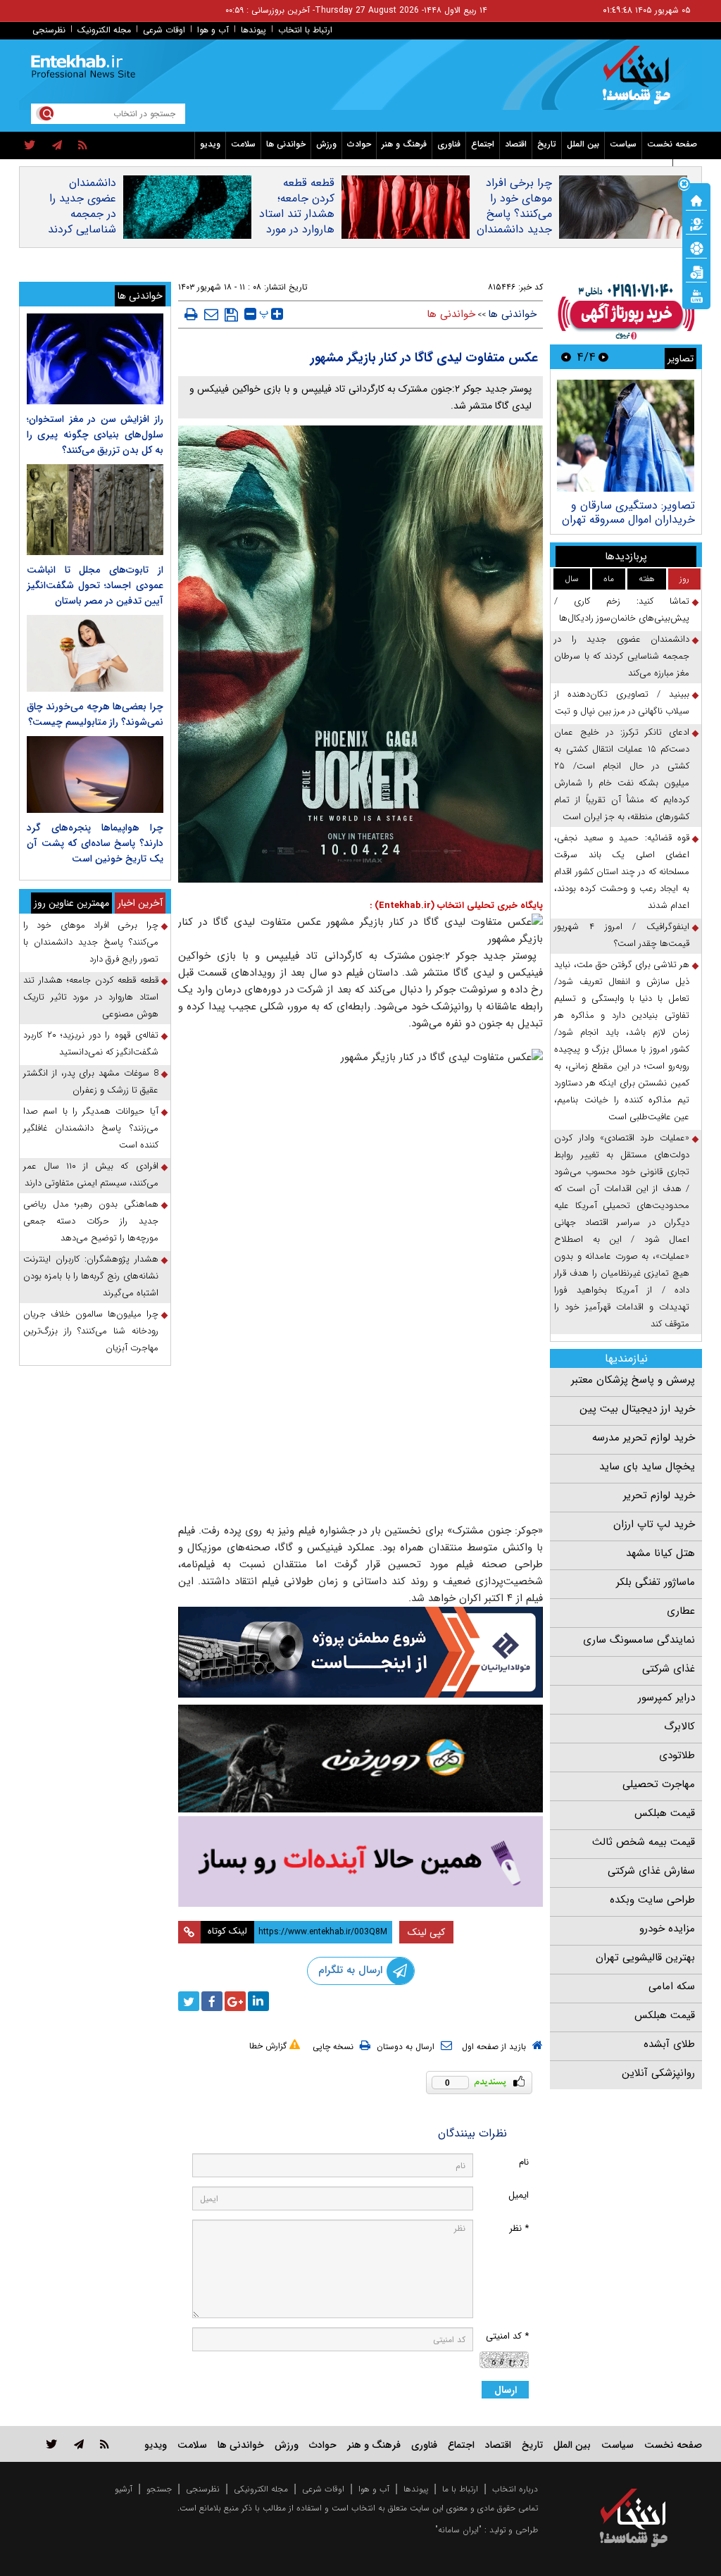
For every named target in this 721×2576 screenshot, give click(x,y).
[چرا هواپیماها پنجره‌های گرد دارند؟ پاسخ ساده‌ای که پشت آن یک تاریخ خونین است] (95, 774)
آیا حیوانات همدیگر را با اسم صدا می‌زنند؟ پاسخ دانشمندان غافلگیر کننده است (91, 1128)
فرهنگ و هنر (404, 144)
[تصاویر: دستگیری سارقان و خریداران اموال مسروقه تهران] (626, 436)
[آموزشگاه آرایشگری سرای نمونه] (361, 1862)
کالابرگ (679, 1726)
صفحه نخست (672, 144)
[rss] (83, 146)
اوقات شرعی (164, 30)
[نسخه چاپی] (191, 314)
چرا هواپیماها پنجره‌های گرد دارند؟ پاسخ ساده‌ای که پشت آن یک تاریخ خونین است (95, 843)
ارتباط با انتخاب (305, 30)
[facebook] (212, 2001)
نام (524, 2162)
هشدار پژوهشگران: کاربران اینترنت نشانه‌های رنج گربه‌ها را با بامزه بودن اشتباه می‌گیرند (91, 1276)
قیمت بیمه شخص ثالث (644, 1842)
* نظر (519, 2228)
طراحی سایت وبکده (652, 1900)
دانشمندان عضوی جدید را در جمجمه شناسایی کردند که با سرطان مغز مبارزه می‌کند (82, 230)
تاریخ (547, 144)
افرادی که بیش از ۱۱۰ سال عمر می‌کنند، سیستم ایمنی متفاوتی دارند (91, 1175)
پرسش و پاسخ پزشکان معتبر (633, 1380)
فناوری (449, 144)
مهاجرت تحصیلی (659, 1784)
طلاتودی (677, 1755)
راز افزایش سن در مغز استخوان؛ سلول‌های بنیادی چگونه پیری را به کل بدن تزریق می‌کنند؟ (95, 435)
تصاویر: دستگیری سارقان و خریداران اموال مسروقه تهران (628, 512)
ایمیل (519, 2195)
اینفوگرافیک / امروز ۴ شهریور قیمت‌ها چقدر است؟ (622, 935)
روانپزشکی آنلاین (658, 2073)
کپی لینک (426, 1932)
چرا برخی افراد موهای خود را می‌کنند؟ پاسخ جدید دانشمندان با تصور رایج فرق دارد (514, 222)
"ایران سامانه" (458, 2530)
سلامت (243, 144)
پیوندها (253, 30)
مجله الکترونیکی (261, 2489)
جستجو (159, 2489)
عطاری (681, 1611)
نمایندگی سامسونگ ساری (639, 1640)
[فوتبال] (696, 247)
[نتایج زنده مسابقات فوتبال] (696, 295)
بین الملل (583, 144)
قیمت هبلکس (665, 1813)
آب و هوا (213, 30)
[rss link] (105, 2444)
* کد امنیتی (507, 2336)
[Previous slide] (603, 357)
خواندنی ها (286, 144)
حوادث (359, 144)
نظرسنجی (49, 30)
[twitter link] (52, 2444)
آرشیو (124, 2489)
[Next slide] (566, 357)
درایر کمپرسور (666, 1698)
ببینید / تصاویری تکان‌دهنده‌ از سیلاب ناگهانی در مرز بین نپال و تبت (622, 703)
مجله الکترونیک (104, 30)
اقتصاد (516, 144)
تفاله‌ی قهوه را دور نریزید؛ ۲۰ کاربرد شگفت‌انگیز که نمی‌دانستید (91, 1044)
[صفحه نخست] (696, 199)
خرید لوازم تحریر (659, 1495)
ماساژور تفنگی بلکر (656, 1582)
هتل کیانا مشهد (660, 1553)
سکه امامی (672, 1986)
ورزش (326, 144)
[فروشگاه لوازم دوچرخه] (361, 1759)
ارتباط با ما (460, 2489)
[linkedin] (258, 2001)
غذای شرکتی (669, 1669)
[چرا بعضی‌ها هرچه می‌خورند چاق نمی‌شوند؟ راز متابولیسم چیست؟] (95, 653)
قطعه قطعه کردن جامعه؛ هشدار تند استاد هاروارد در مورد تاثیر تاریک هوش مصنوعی (296, 222)
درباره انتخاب (515, 2489)
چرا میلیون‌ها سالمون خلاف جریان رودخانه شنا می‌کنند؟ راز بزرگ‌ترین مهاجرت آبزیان (91, 1331)
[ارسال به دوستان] (211, 314)
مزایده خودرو (667, 1929)
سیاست (623, 144)
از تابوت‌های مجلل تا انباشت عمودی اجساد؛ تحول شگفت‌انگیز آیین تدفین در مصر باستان (95, 585)
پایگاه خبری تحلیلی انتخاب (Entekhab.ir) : (456, 906)
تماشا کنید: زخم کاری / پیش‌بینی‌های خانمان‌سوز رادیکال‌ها (622, 610)
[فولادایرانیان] (361, 1652)
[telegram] (57, 146)
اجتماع (483, 144)
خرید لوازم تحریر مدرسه (644, 1438)
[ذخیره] (231, 315)
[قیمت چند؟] (696, 223)
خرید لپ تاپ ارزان (654, 1524)
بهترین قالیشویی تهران (645, 1958)
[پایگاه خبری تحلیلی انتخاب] (640, 82)
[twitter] (30, 146)
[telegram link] (79, 2444)
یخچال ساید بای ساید (647, 1467)
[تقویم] (696, 271)
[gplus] (235, 2001)
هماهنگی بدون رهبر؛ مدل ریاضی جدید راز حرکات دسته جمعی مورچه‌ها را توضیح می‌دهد (91, 1221)
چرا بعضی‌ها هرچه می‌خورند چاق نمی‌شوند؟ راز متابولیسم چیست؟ (95, 714)
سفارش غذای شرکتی (651, 1871)
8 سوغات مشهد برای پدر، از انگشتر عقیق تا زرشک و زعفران (91, 1082)
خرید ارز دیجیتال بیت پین (637, 1409)
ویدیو (210, 144)
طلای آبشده (669, 2044)
